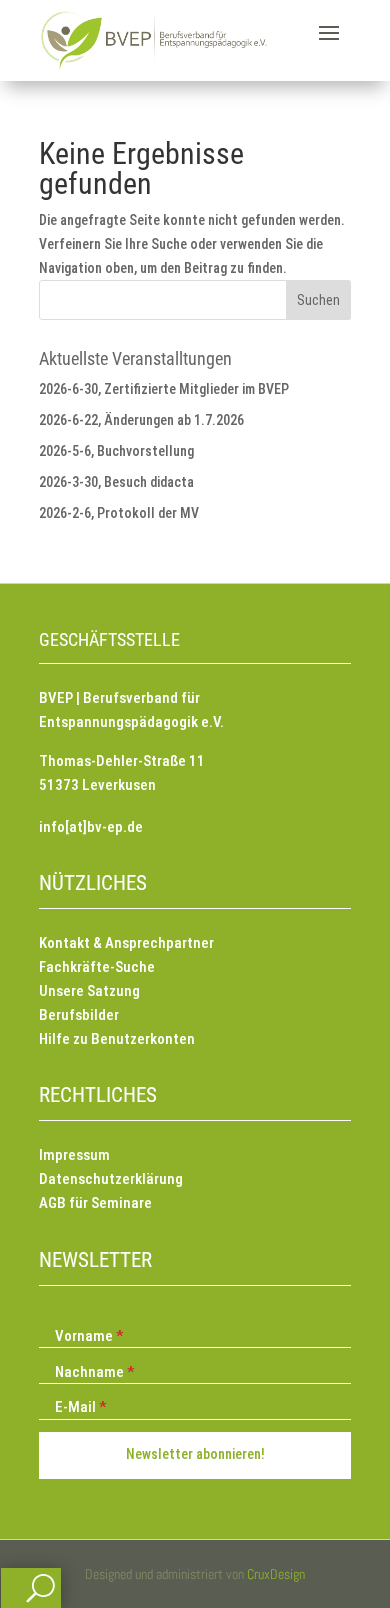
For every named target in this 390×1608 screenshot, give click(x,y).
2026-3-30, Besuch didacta (116, 482)
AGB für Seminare (95, 1203)
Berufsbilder (79, 1015)
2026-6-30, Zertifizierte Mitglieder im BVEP (164, 389)
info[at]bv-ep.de (91, 827)
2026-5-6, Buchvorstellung (116, 451)
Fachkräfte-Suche (97, 967)
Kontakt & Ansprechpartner (126, 943)
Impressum (74, 1155)
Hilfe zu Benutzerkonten (117, 1039)
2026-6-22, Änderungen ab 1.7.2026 (141, 420)
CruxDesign (276, 1574)
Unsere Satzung (89, 991)
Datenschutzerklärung (111, 1179)
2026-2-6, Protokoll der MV (119, 513)
